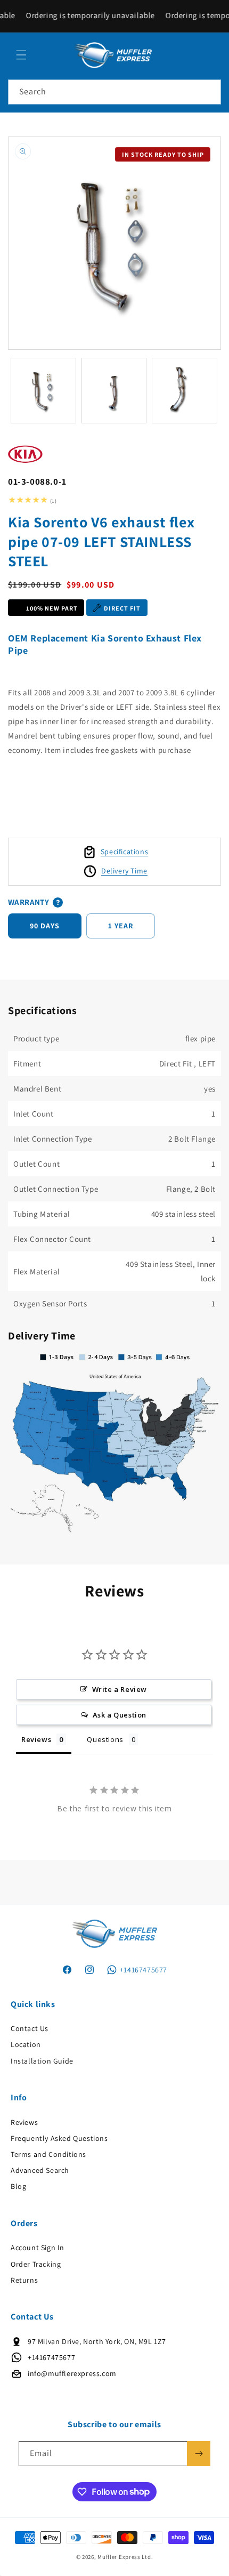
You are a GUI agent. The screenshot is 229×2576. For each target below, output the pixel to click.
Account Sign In (38, 2248)
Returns (24, 2280)
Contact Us (30, 2028)
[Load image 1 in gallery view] (43, 391)
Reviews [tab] (36, 1739)
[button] (21, 55)
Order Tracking (36, 2264)
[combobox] (114, 92)
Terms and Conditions (48, 2154)
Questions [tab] (105, 1739)
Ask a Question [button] (120, 1715)
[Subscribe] (199, 2454)
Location (26, 2044)
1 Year (121, 926)
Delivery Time (124, 871)
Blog (18, 2186)
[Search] (209, 92)
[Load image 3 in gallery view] (185, 391)
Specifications (124, 852)
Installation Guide (42, 2061)
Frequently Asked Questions (59, 2138)
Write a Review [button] (120, 1689)
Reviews (24, 2122)
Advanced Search (40, 2170)
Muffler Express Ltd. (125, 2557)
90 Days (45, 926)
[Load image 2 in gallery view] (114, 391)
